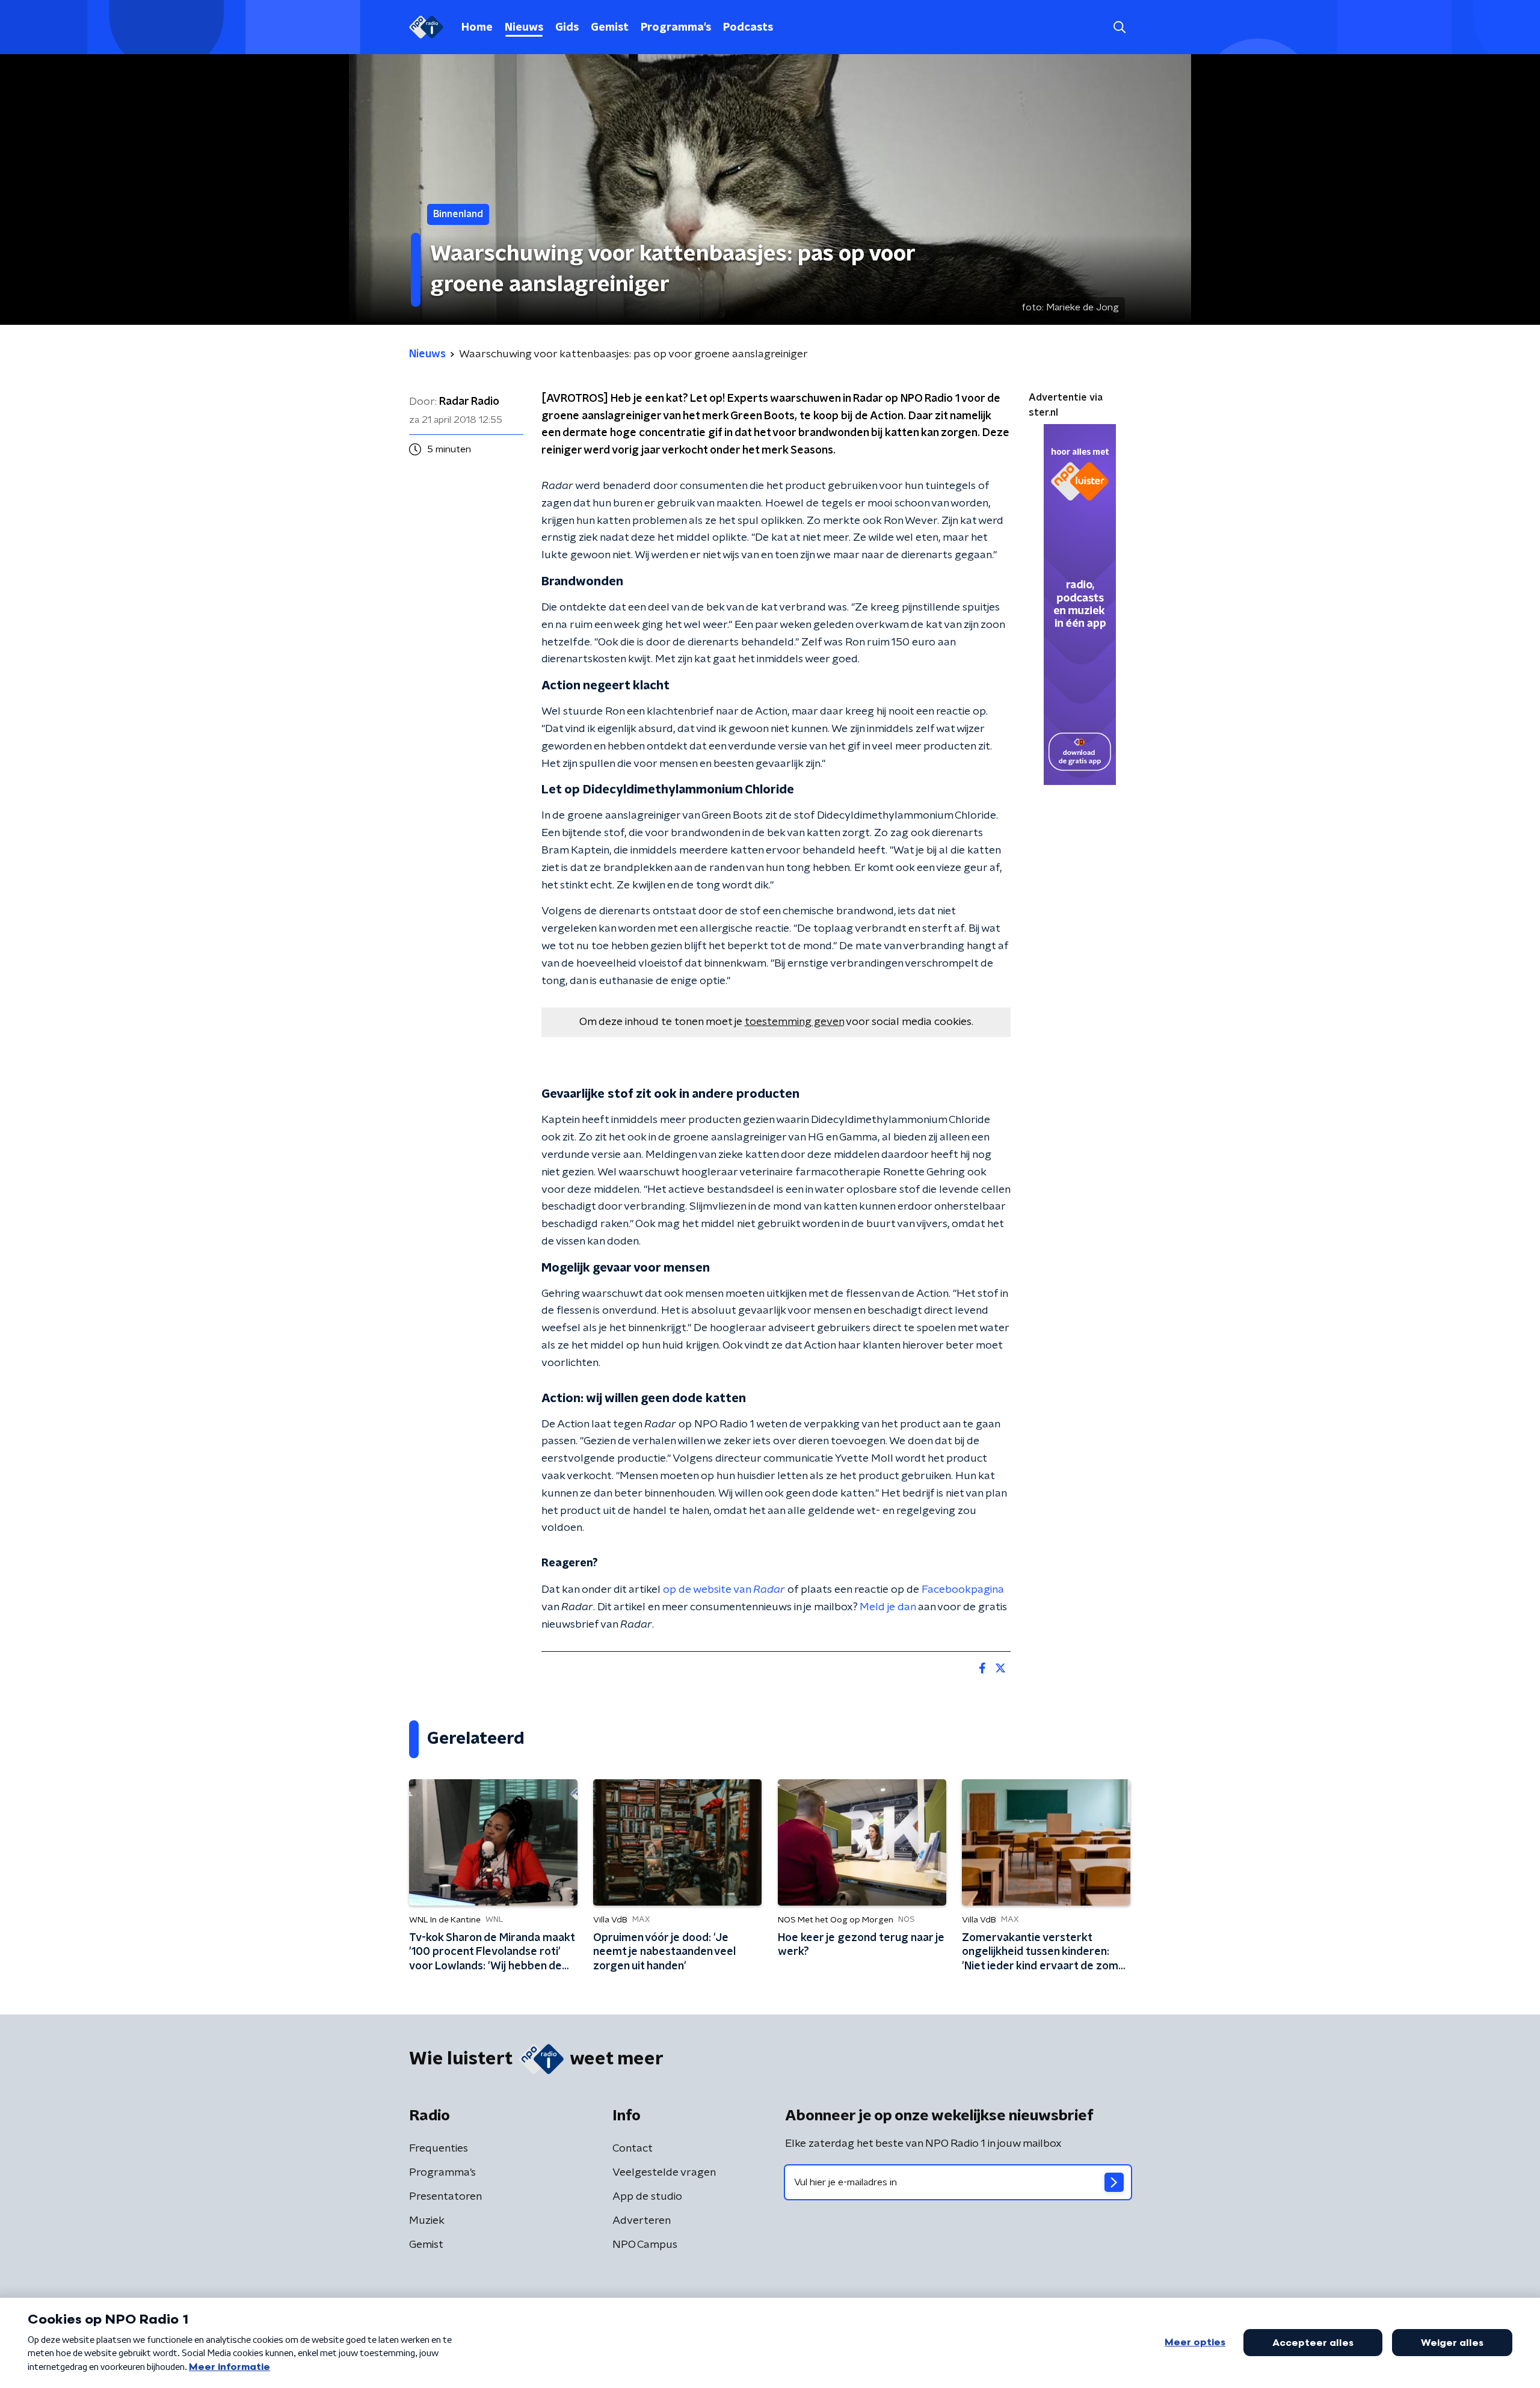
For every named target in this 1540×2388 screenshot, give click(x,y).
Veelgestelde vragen (664, 2173)
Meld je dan (888, 1607)
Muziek (427, 2221)
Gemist (610, 28)
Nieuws (524, 28)
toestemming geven (794, 1022)
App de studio (647, 2197)
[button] (1119, 27)
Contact (633, 2149)
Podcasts (748, 28)
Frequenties (439, 2149)
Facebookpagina (963, 1590)
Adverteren (642, 2221)
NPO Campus (645, 2245)
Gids (567, 28)
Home (477, 28)
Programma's (676, 28)
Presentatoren (445, 2197)
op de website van (724, 1590)
